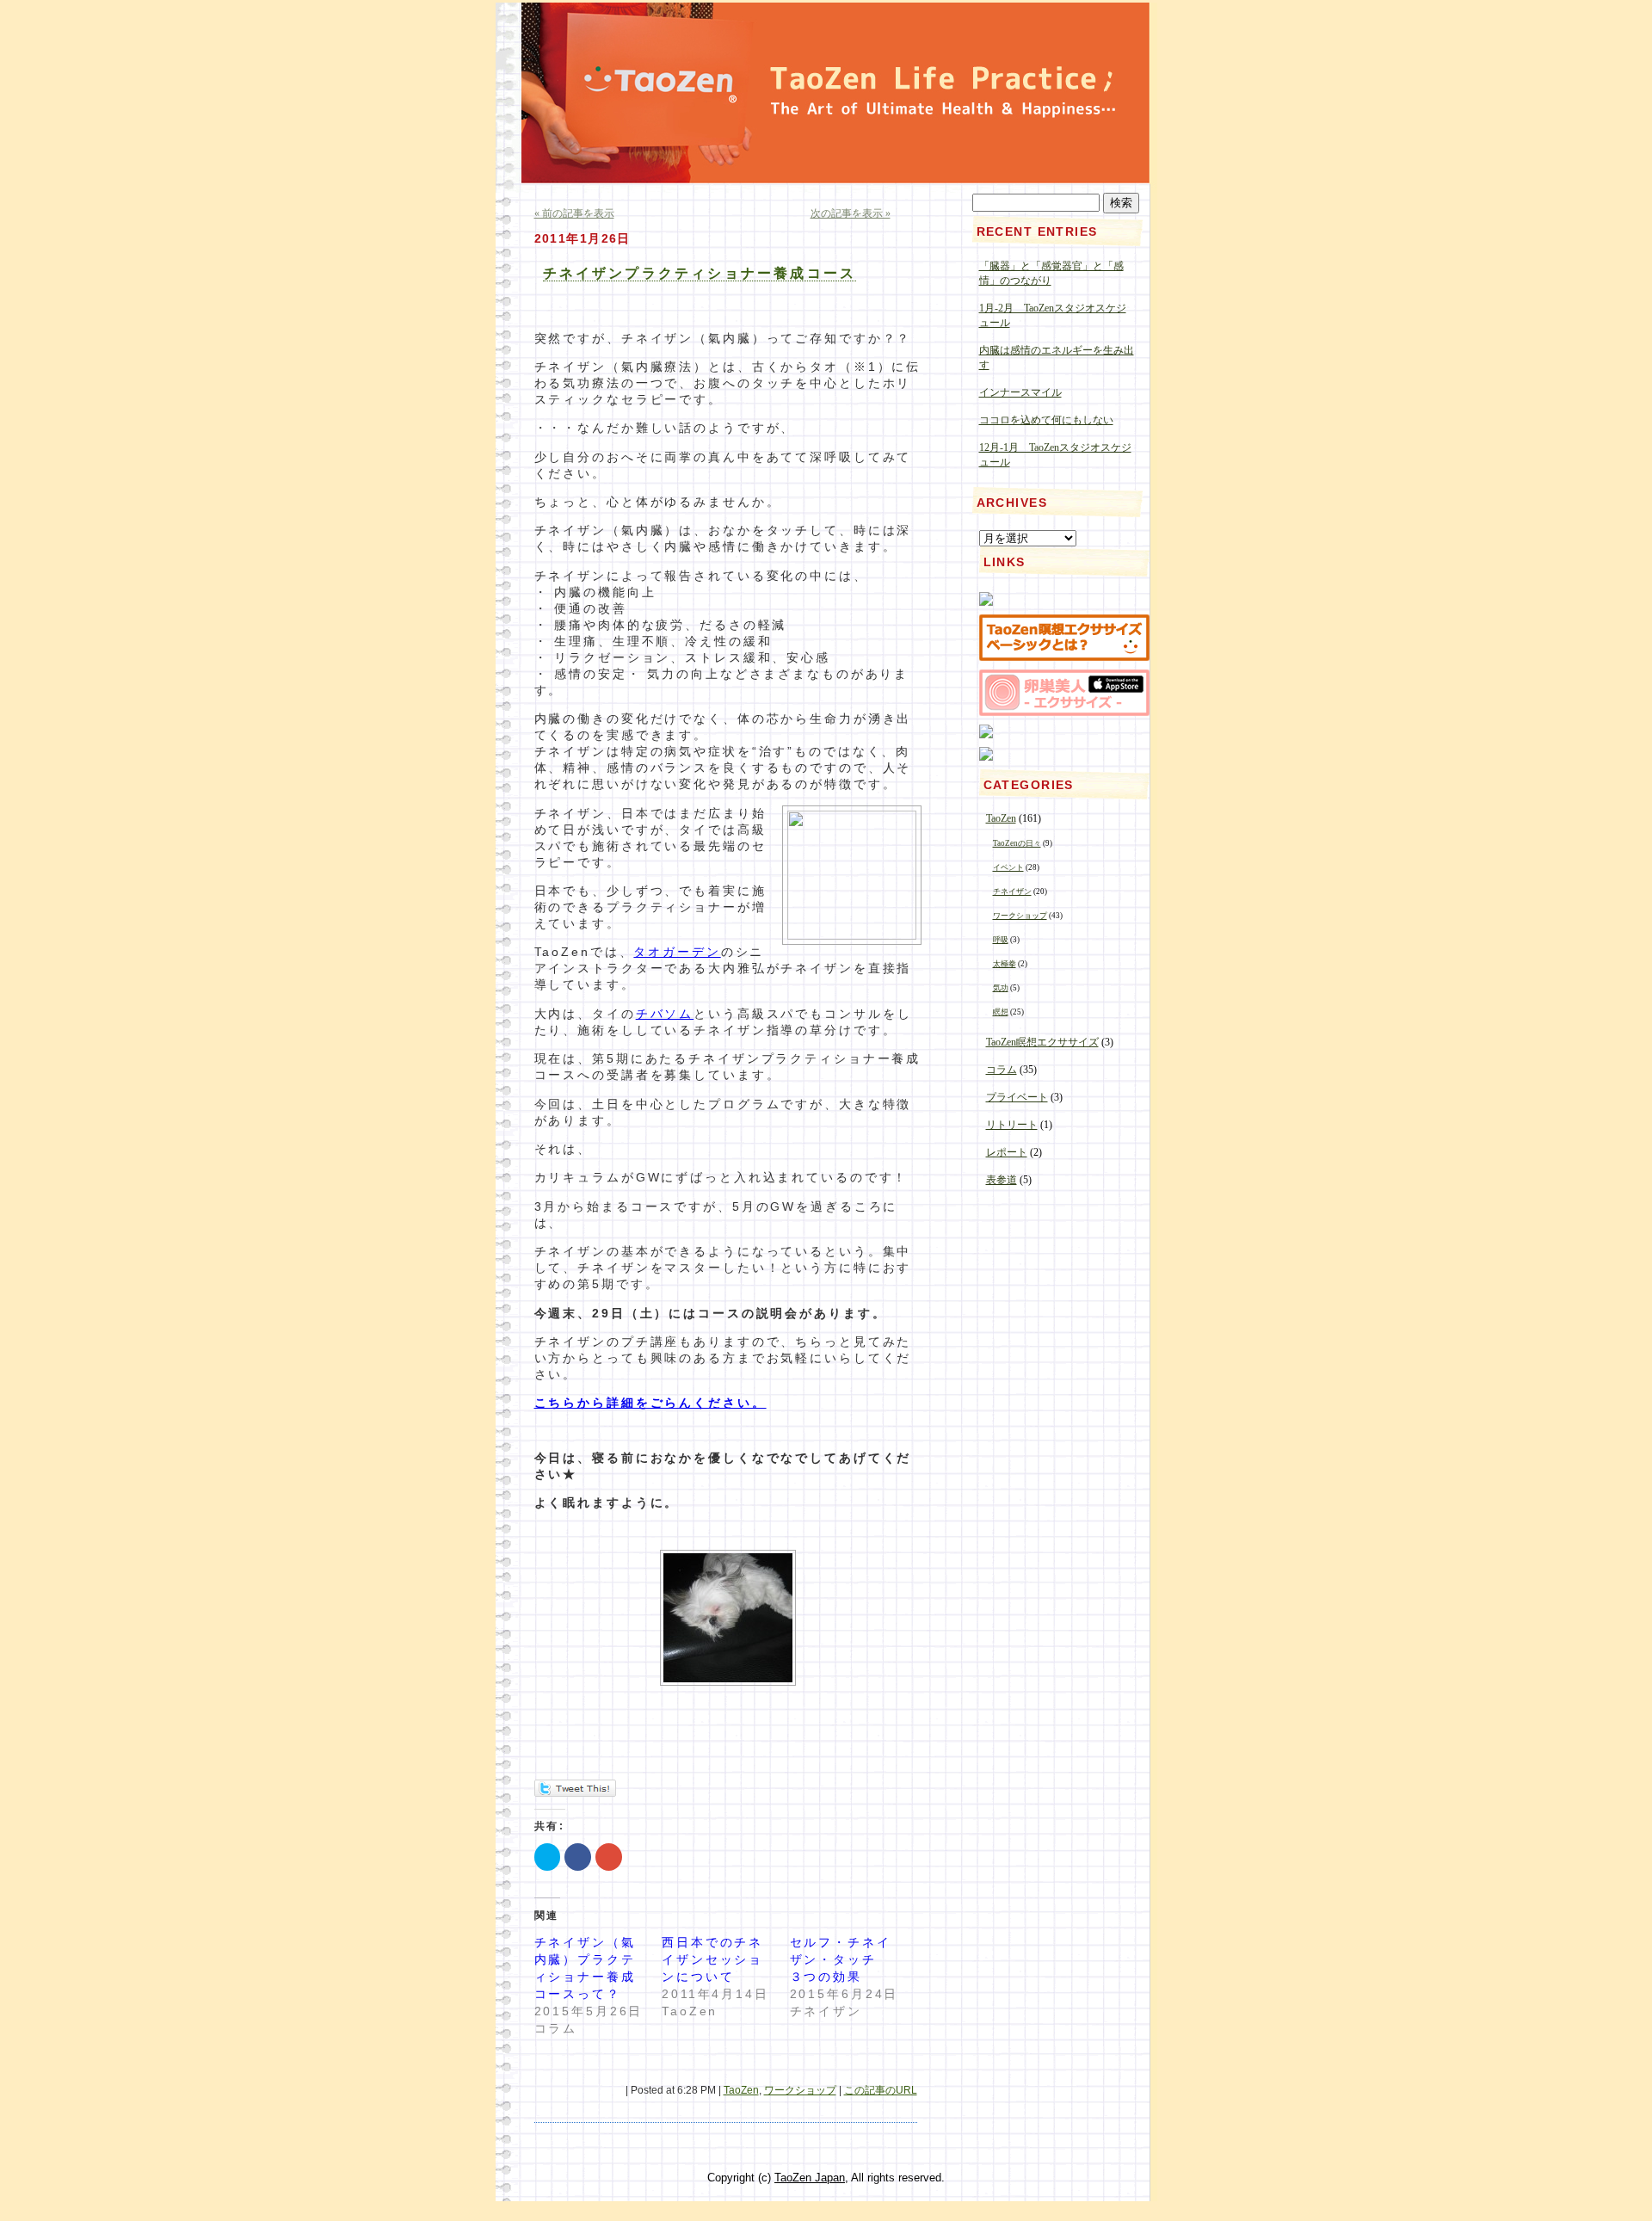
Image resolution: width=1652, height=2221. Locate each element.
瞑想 (1001, 1012)
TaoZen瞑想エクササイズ (1042, 1042)
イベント (1008, 867)
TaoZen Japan (810, 2178)
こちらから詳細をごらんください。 (650, 1403)
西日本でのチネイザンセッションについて (712, 1959)
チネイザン (1012, 891)
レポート (1007, 1152)
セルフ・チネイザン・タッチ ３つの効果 (841, 1959)
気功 (1001, 988)
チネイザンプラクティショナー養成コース (700, 273)
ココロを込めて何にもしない (1046, 420)
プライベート (1017, 1097)
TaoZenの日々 (1017, 843)
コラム (1002, 1070)
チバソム (665, 1014)
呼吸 (1001, 940)
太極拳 (1005, 964)
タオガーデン (677, 952)
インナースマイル (1020, 392)
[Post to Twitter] (575, 1792)
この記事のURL (881, 2090)
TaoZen (741, 2090)
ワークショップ (800, 2090)
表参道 (1002, 1180)
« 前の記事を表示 (574, 213)
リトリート (1012, 1125)
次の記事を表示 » (851, 213)
